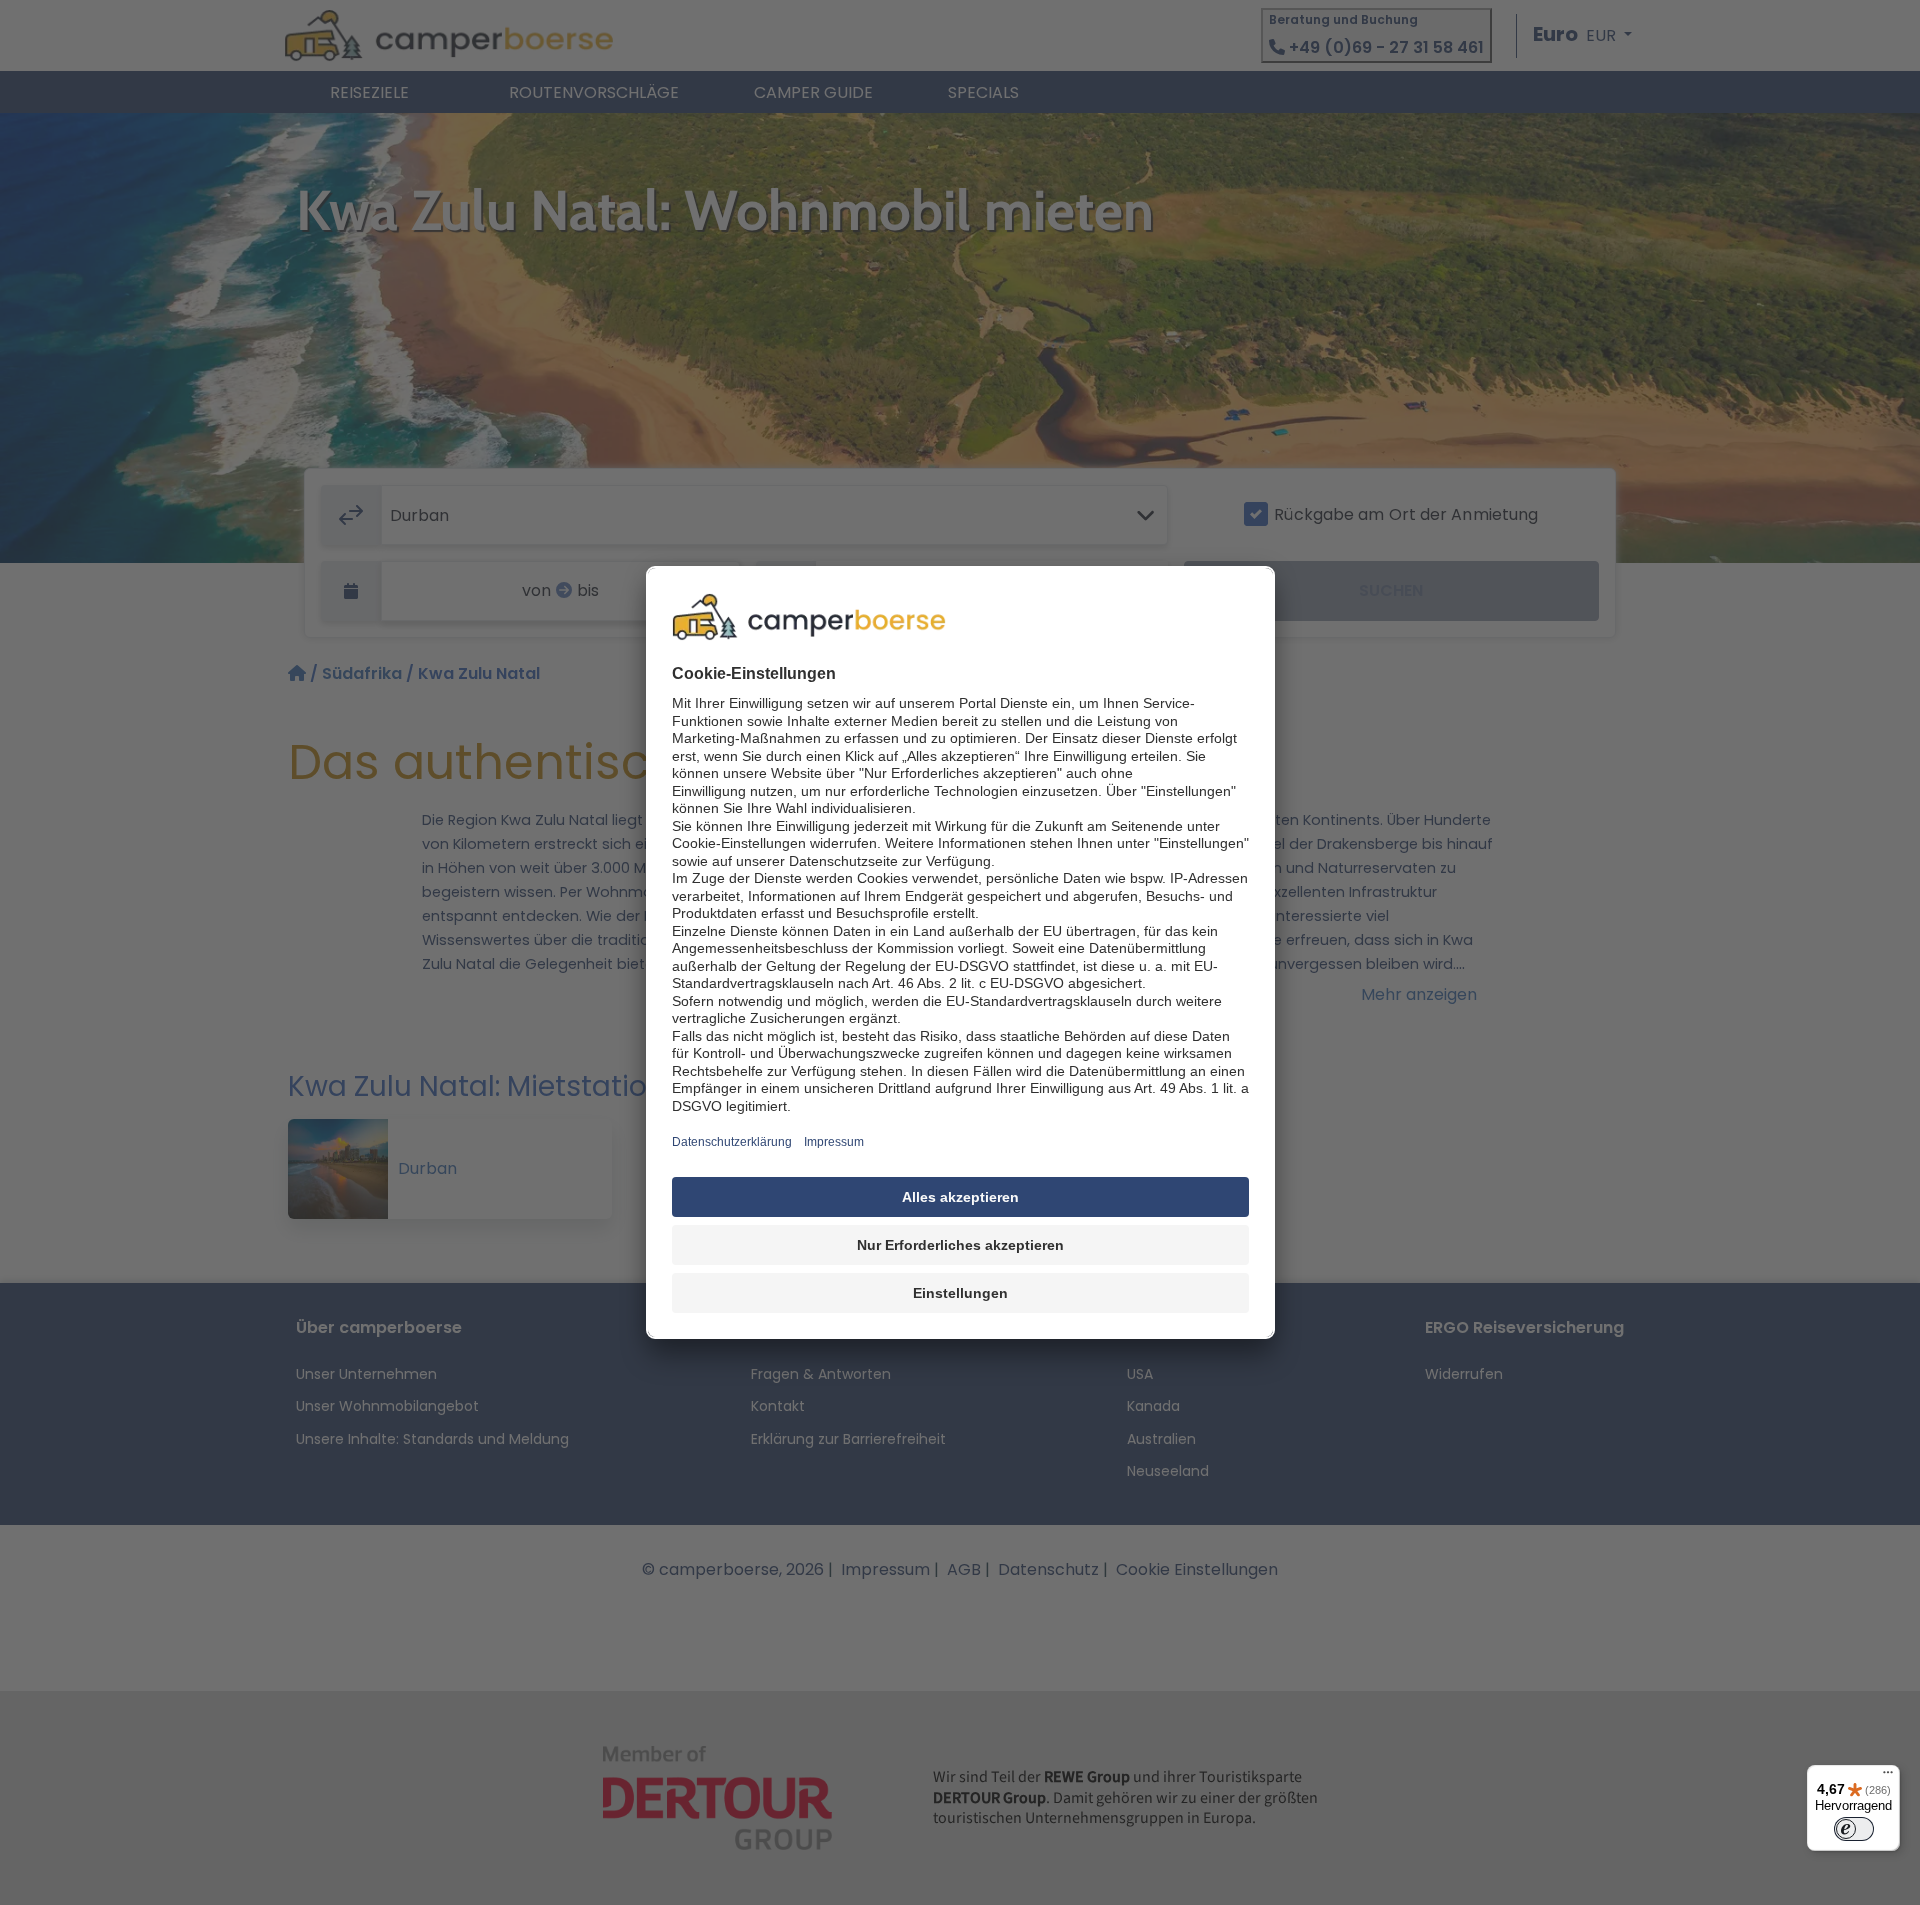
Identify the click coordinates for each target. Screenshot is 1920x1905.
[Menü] (1888, 1777)
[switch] (1854, 1829)
